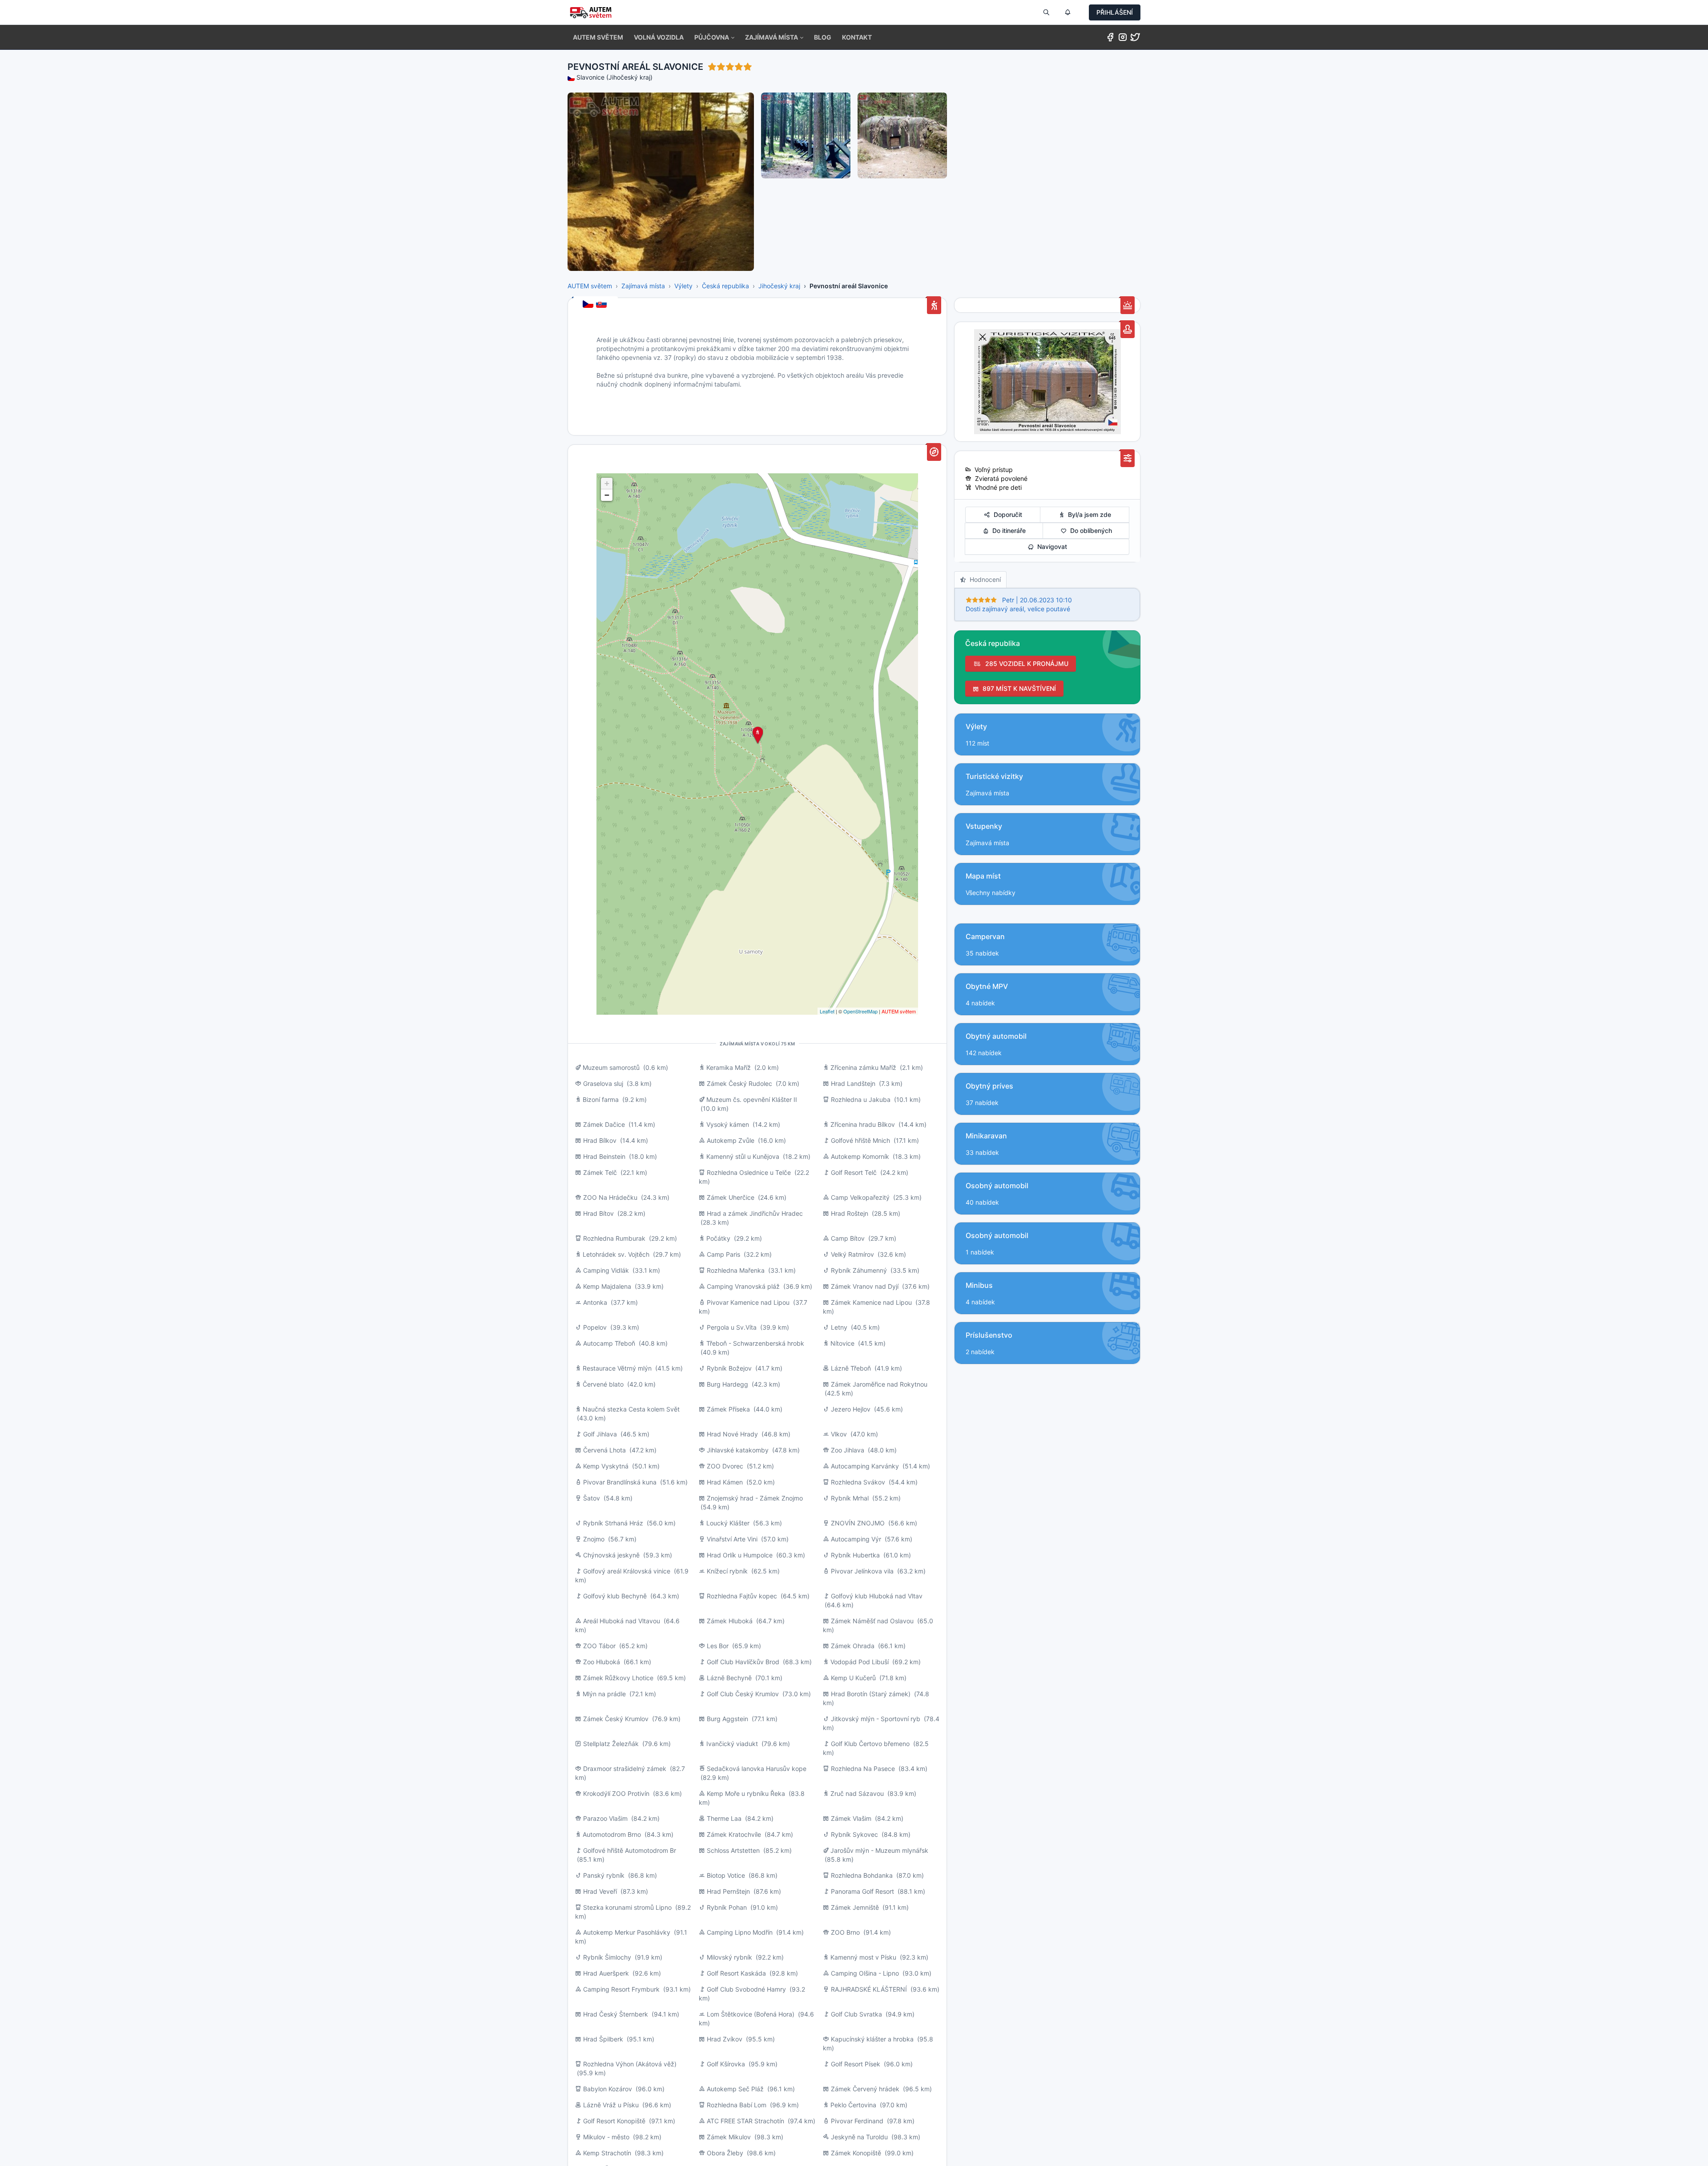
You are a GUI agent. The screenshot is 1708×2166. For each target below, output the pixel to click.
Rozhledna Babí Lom (737, 2105)
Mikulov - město (606, 2137)
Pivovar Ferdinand (857, 2121)
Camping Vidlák (606, 1270)
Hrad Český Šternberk (616, 2014)
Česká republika (725, 286)
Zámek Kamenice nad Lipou (871, 1302)
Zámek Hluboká (730, 1621)
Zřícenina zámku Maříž (863, 1067)
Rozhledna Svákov (858, 1482)
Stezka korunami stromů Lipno (627, 1907)
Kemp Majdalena (607, 1286)
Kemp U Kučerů (853, 1678)
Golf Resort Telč (854, 1172)
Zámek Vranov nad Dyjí (865, 1286)
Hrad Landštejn (853, 1083)
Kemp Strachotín (607, 2153)
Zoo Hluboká (602, 1662)
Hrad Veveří (600, 1891)
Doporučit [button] (1006, 514)
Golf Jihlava (600, 1434)
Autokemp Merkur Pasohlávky (627, 1932)
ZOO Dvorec (725, 1466)
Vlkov (840, 1434)
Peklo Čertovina (853, 2105)
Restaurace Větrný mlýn (617, 1368)
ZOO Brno (845, 1932)
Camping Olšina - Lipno (865, 1973)
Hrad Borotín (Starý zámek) (871, 1694)
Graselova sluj (603, 1083)
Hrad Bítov (598, 1213)
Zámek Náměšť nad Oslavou (872, 1621)
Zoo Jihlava (848, 1450)
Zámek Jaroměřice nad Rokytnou (879, 1384)
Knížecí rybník (727, 1571)
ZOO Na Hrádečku (610, 1197)
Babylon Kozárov (608, 2089)
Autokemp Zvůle (731, 1140)
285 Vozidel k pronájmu (1025, 664)
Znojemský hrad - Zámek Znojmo (755, 1498)
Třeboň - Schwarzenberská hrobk (755, 1343)
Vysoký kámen (728, 1124)
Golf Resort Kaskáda (736, 1973)
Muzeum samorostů (611, 1067)
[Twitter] (1135, 39)
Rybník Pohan (727, 1907)
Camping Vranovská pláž (743, 1286)
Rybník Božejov (729, 1368)
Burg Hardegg (727, 1384)
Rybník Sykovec (854, 1834)
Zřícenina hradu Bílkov (863, 1124)
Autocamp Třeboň (609, 1343)
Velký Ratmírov (852, 1254)
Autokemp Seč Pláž (735, 2089)
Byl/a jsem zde (1088, 514)
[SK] (602, 305)
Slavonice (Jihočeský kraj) (614, 77)
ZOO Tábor (599, 1646)
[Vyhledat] (1046, 12)
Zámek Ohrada (853, 1646)
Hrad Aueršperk (606, 1973)
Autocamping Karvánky (865, 1466)
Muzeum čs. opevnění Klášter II (752, 1099)
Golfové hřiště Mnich (860, 1140)
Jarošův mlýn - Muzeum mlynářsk (879, 1850)
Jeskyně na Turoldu (859, 2137)
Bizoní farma (601, 1099)
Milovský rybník (729, 1957)
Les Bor (718, 1646)
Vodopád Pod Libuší (860, 1662)
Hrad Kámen (725, 1482)
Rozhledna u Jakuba (861, 1099)
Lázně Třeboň (851, 1368)
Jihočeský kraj (779, 286)
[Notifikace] (1067, 12)
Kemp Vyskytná (606, 1466)
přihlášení (1115, 12)
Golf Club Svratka (856, 2014)
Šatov (592, 1498)
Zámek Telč (600, 1172)
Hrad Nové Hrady (732, 1434)
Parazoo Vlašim (605, 1818)
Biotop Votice (726, 1875)
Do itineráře (1007, 530)
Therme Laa (724, 1818)
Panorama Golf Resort (862, 1891)
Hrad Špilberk (603, 2039)
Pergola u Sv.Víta (732, 1327)
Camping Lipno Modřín (740, 1932)
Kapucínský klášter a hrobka (872, 2039)
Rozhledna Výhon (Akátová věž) (630, 2064)
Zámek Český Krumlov (616, 1719)
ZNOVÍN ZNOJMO (858, 1523)
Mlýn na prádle (604, 1694)
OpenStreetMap (860, 1011)
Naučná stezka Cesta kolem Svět (631, 1409)
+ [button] (607, 483)
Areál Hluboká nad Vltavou (622, 1621)
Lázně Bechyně (729, 1678)
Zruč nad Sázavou (857, 1793)
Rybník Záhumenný (859, 1270)
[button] (714, 37)
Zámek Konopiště (856, 2153)
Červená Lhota (605, 1450)
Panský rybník (604, 1875)
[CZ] (589, 305)
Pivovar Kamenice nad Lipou (748, 1302)
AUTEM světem (590, 286)
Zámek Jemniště (855, 1907)
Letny (839, 1327)
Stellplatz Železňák (611, 1744)
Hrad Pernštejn (728, 1891)
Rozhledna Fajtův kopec (742, 1596)
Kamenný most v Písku (863, 1957)
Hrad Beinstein (604, 1156)
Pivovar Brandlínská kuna (620, 1482)
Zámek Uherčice (731, 1197)
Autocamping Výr (856, 1539)
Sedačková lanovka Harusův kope (757, 1769)
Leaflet (827, 1011)
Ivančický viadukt (732, 1744)
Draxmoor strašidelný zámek (625, 1769)
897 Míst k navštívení (1017, 688)
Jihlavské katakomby (738, 1450)
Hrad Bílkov (600, 1140)
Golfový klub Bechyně (615, 1596)
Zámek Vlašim (851, 1818)
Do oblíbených (1089, 530)
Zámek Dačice (604, 1124)
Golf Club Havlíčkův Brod (743, 1662)
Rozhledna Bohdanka (862, 1875)
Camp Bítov (848, 1238)
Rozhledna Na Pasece (863, 1769)
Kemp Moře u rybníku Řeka (746, 1793)
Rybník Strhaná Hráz (613, 1523)
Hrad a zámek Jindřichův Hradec (755, 1213)
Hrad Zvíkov (725, 2039)
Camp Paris (723, 1254)
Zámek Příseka (728, 1409)
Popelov (595, 1327)
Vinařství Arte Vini (732, 1539)
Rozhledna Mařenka (736, 1270)
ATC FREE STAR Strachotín (745, 2121)
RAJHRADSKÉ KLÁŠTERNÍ (869, 1989)
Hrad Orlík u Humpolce (740, 1555)
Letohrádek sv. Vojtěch (616, 1254)
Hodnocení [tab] (983, 579)
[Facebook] (1110, 39)
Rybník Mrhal (850, 1498)
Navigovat (1050, 547)
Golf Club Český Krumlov (743, 1694)
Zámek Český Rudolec (739, 1083)
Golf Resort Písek (856, 2064)
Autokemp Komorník (860, 1156)
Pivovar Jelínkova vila (862, 1571)
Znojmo (594, 1539)
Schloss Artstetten (733, 1850)
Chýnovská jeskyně (611, 1555)
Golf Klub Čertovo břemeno (870, 1744)
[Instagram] (1123, 39)
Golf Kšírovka (726, 2064)
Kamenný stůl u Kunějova (743, 1156)
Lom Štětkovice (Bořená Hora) (751, 2014)
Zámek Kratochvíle (734, 1834)
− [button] (607, 495)
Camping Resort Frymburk (621, 1989)
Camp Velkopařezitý (860, 1197)
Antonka (595, 1302)
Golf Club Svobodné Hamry (746, 1989)
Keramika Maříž (729, 1067)
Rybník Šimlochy (607, 1957)
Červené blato (603, 1384)
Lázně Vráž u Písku (611, 2105)
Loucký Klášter (728, 1523)
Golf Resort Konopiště (614, 2121)
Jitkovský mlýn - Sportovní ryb (876, 1719)
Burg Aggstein (727, 1719)
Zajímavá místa (643, 286)
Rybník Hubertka (855, 1555)
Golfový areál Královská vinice (627, 1571)
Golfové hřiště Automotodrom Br (630, 1850)
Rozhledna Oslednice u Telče (749, 1172)
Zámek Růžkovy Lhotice (618, 1678)
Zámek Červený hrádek (865, 2089)
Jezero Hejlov (851, 1409)
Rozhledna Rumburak (614, 1238)
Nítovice (842, 1343)
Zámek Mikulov (729, 2137)
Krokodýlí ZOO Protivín (616, 1793)
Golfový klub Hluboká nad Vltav (877, 1596)
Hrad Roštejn (850, 1213)
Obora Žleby (725, 2153)
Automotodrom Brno (612, 1834)
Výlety (683, 286)
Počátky (718, 1238)
